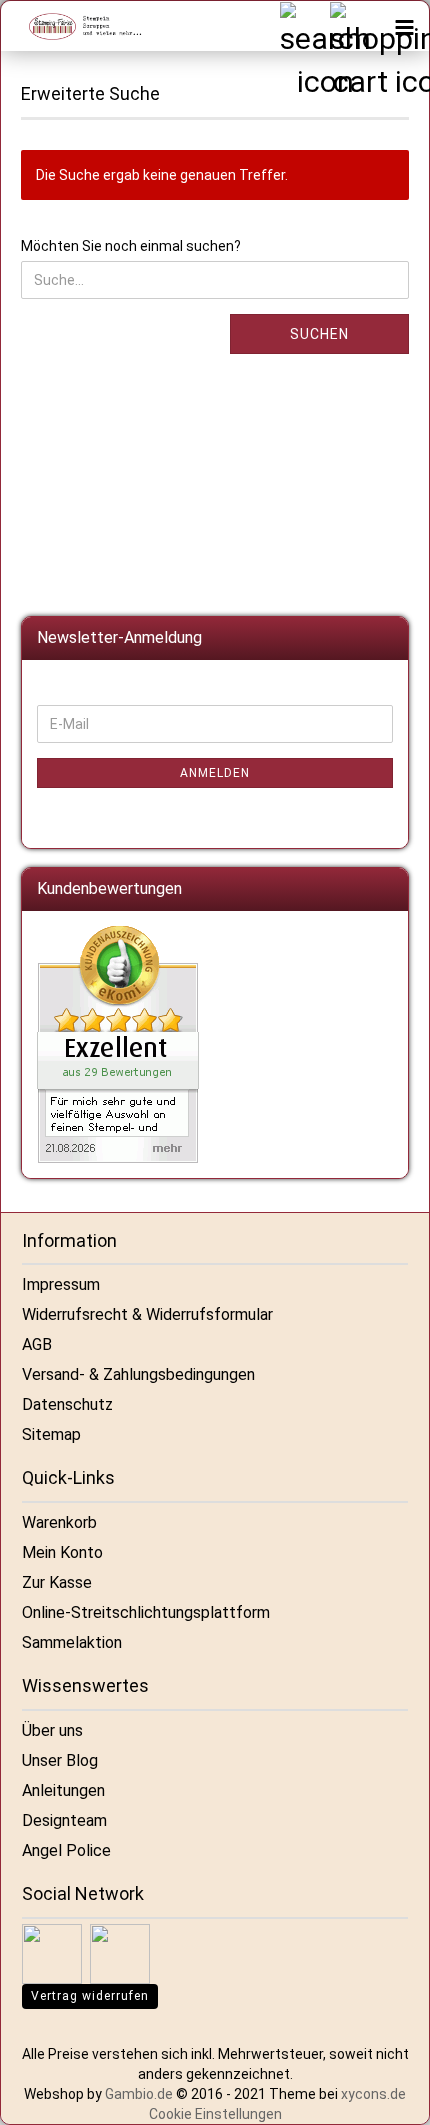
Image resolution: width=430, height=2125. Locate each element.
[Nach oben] (390, 2095)
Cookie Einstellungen (215, 2114)
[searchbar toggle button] (304, 26)
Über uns (52, 1730)
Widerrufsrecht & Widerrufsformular (147, 1314)
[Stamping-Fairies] (76, 26)
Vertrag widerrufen (90, 1996)
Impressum (61, 1284)
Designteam (64, 1820)
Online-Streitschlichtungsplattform (146, 1612)
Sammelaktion (72, 1642)
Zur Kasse (57, 1582)
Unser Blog (60, 1760)
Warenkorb (59, 1522)
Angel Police (66, 1850)
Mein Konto (62, 1552)
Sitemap (51, 1434)
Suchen (319, 334)
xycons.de (373, 2094)
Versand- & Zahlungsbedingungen (138, 1374)
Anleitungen (63, 1790)
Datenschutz (67, 1404)
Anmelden (215, 773)
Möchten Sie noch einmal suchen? (131, 246)
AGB (37, 1344)
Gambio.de (139, 2094)
